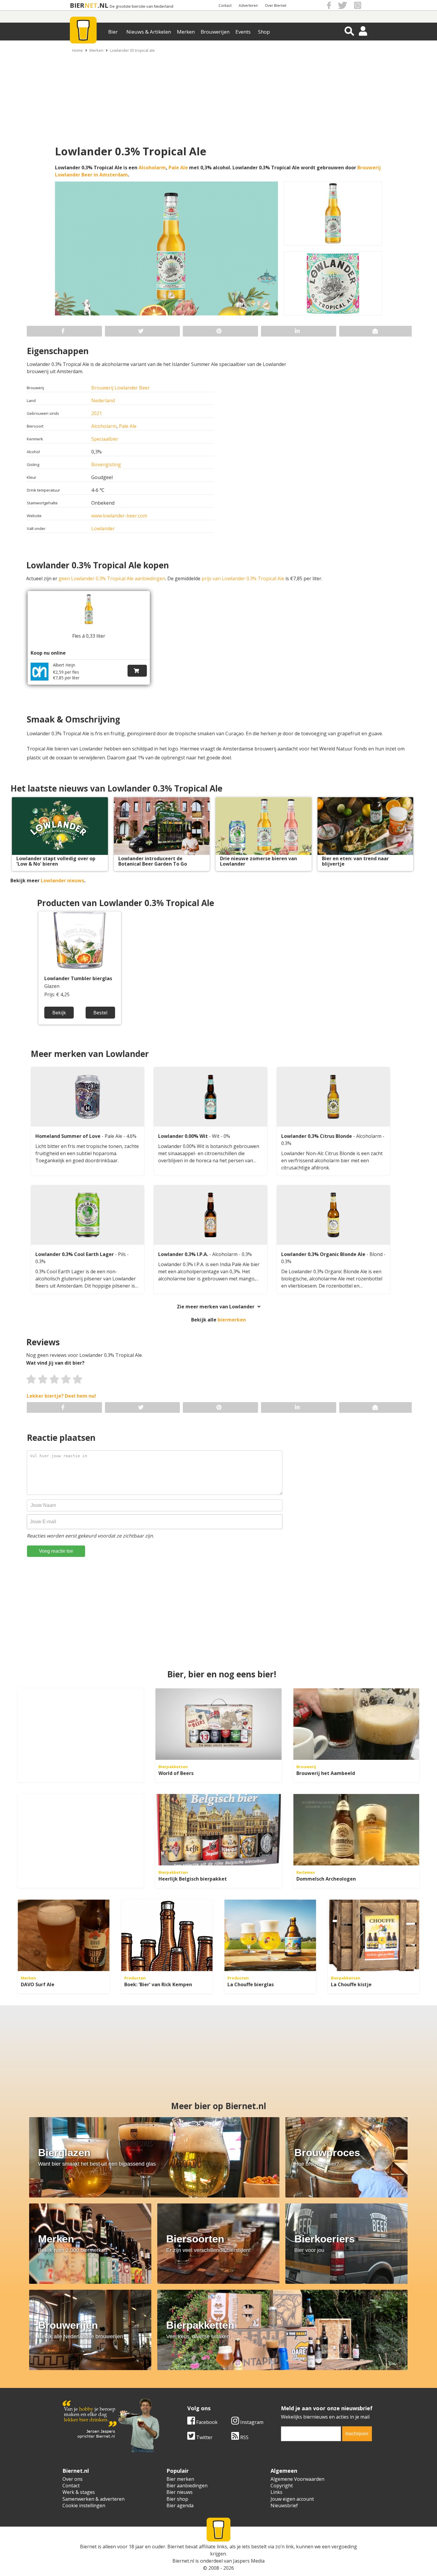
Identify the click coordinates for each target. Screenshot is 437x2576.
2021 (97, 413)
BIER (77, 5)
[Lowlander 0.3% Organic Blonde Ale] (333, 1215)
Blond (377, 1254)
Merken (186, 32)
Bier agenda (180, 2505)
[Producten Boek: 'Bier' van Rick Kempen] (167, 1935)
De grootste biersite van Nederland (142, 6)
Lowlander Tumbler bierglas (78, 979)
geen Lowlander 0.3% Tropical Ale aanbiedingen (112, 578)
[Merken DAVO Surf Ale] (64, 1935)
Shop (264, 32)
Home (78, 50)
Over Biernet (276, 6)
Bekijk (59, 1013)
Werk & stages (79, 2492)
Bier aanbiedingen (187, 2486)
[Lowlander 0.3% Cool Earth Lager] (88, 1215)
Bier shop (177, 2499)
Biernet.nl (183, 2561)
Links (276, 2492)
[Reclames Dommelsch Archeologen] (356, 1830)
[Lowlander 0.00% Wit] (210, 1097)
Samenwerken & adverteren (93, 2499)
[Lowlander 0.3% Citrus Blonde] (333, 1097)
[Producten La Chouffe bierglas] (270, 1935)
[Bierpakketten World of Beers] (218, 1724)
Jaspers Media (249, 2561)
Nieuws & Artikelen (149, 32)
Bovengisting (106, 464)
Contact (225, 6)
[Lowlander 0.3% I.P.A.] (210, 1215)
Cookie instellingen (84, 2505)
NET (91, 5)
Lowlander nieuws (62, 880)
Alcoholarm (152, 168)
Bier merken (180, 2479)
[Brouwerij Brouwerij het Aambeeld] (356, 1724)
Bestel (100, 1013)
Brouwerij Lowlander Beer (121, 388)
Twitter (204, 2437)
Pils (122, 1254)
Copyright (282, 2486)
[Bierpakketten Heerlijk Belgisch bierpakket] (218, 1830)
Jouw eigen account (292, 2499)
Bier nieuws (180, 2492)
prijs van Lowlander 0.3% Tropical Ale (243, 578)
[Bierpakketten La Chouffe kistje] (374, 1935)
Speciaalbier (105, 439)
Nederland (103, 401)
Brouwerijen (215, 32)
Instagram (251, 2422)
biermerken (232, 1320)
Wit (216, 1136)
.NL (103, 5)
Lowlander (103, 528)
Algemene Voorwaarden (297, 2479)
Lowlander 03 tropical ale (132, 50)
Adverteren (248, 6)
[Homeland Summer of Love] (88, 1097)
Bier (113, 32)
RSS (244, 2437)
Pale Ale (178, 168)
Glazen (52, 986)
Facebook (206, 2422)
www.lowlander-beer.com (119, 516)
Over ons (73, 2479)
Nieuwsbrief (284, 2505)
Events (243, 32)
